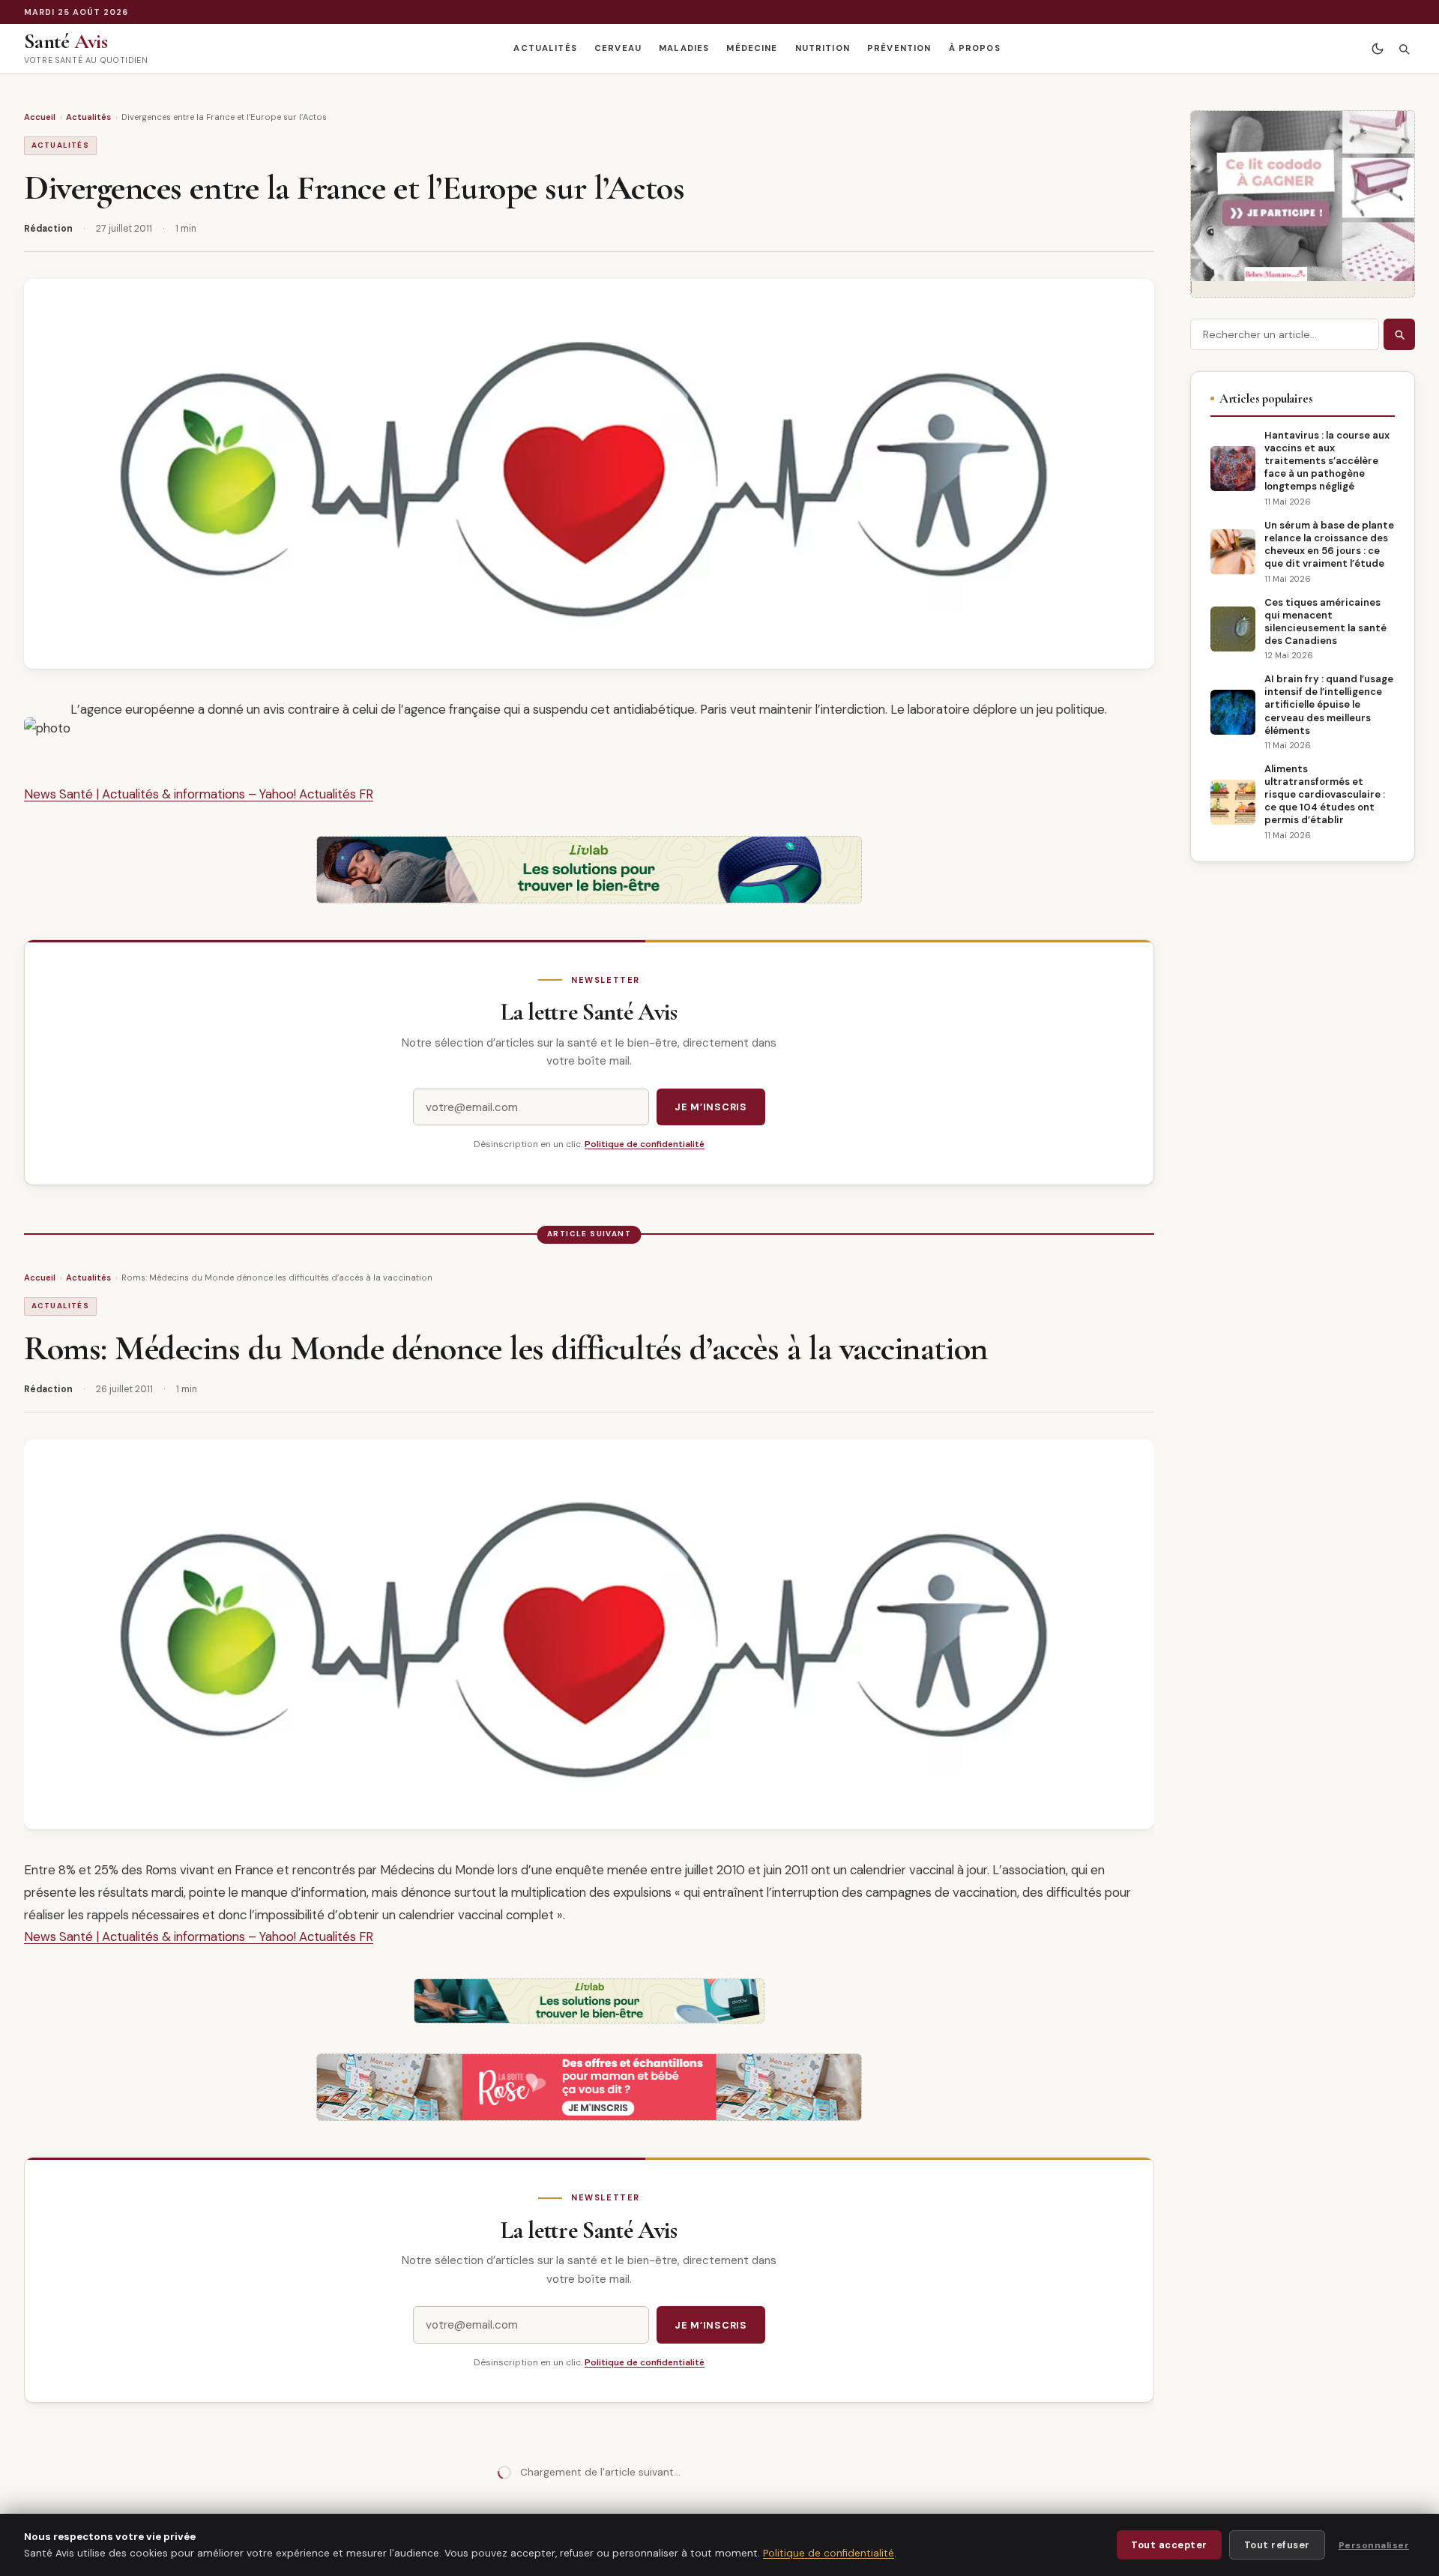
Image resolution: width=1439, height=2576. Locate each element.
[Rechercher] (1403, 49)
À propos (975, 48)
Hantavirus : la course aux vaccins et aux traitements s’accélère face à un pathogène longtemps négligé (1327, 461)
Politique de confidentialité (645, 1144)
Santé (66, 41)
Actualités (545, 48)
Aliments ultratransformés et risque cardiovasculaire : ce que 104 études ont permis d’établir (1325, 794)
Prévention (899, 48)
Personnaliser (1374, 2545)
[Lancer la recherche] (1399, 334)
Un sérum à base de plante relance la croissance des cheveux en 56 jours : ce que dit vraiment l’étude (1329, 544)
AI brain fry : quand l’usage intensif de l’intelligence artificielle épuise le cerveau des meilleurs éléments (1329, 704)
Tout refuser (1277, 2545)
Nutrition (823, 48)
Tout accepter (1169, 2545)
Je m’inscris (711, 1107)
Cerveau (618, 48)
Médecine (752, 48)
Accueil (40, 117)
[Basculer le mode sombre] (1377, 49)
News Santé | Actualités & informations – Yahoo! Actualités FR (199, 794)
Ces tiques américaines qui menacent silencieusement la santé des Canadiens (1325, 622)
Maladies (684, 48)
